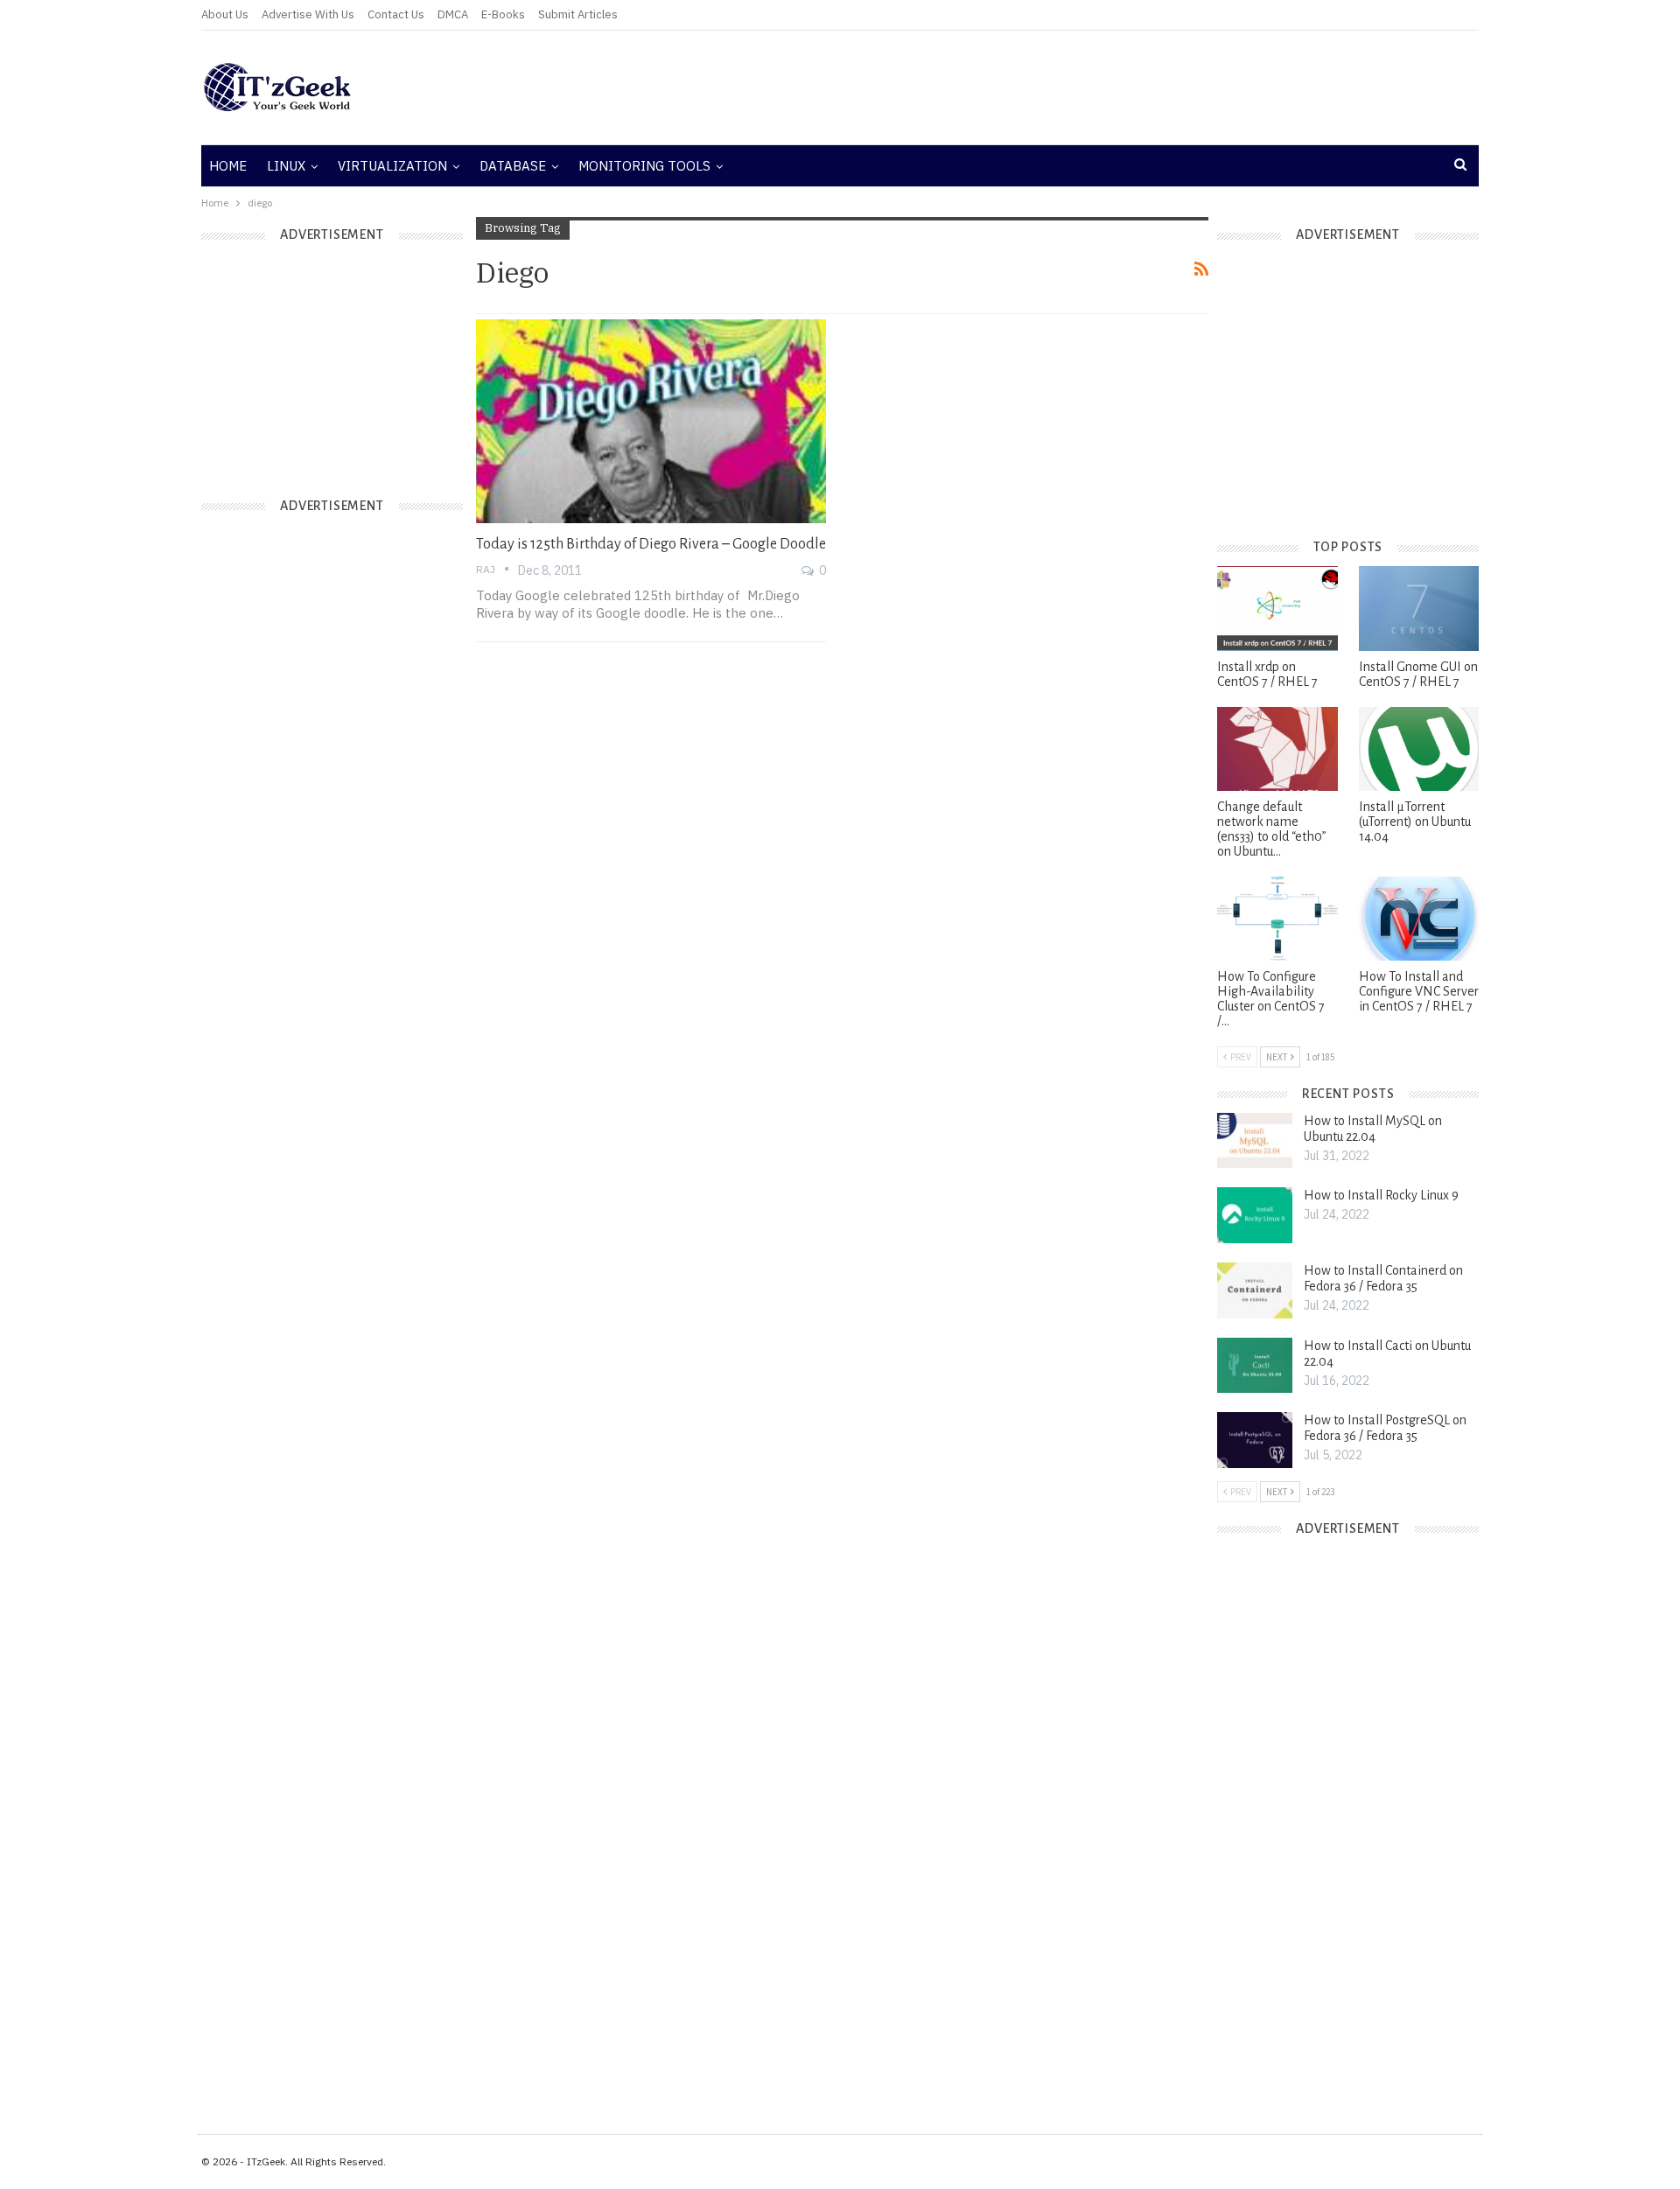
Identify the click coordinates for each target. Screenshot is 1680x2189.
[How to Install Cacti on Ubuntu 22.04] (1255, 1366)
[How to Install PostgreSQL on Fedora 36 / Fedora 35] (1255, 1440)
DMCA (453, 14)
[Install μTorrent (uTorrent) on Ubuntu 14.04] (1419, 749)
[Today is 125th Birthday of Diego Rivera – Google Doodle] (651, 421)
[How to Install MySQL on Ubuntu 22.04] (1255, 1141)
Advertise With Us (308, 14)
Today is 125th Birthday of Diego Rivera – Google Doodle (651, 544)
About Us (225, 14)
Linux (286, 166)
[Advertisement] (1054, 87)
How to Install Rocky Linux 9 (1381, 1195)
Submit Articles (578, 14)
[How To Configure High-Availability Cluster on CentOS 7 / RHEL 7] (1277, 919)
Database (513, 166)
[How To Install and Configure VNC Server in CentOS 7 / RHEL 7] (1419, 919)
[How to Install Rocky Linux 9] (1255, 1215)
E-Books (503, 14)
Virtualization (392, 166)
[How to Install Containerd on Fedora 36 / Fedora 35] (1255, 1290)
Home (228, 166)
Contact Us (396, 14)
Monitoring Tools (644, 166)
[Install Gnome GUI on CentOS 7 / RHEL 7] (1419, 608)
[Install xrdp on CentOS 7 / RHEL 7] (1277, 608)
